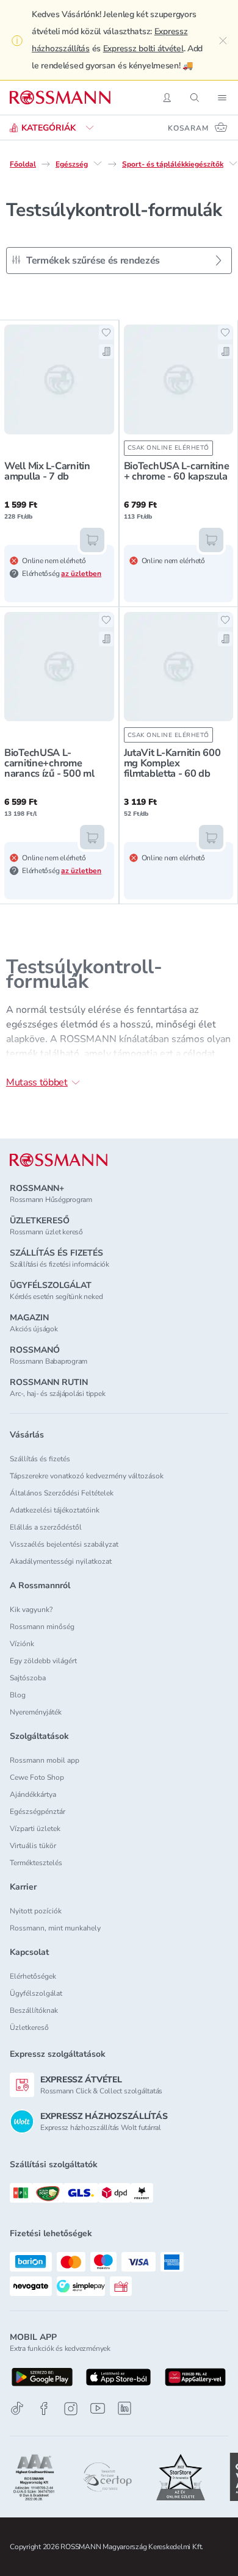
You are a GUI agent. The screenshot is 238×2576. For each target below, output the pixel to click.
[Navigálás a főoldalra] (60, 98)
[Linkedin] (124, 2408)
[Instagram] (71, 2409)
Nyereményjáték (36, 1712)
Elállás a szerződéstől (46, 1527)
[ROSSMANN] (59, 1160)
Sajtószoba (28, 1678)
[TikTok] (17, 2409)
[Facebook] (44, 2409)
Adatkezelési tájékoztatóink (55, 1510)
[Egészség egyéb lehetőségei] (98, 164)
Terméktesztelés (36, 1863)
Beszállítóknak (34, 2010)
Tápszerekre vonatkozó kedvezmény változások (87, 1476)
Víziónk (22, 1644)
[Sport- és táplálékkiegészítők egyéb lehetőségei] (233, 164)
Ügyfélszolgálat (36, 1993)
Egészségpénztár (38, 1811)
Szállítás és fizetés (40, 1459)
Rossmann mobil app (45, 1760)
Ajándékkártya (33, 1794)
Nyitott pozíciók (36, 1911)
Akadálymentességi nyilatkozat (61, 1561)
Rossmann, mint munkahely (55, 1928)
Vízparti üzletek (35, 1829)
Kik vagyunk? (31, 1610)
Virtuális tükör (33, 1846)
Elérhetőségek (33, 1976)
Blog (18, 1695)
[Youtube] (98, 2409)
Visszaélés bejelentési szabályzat (64, 1544)
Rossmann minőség (42, 1627)
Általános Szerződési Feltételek (62, 1493)
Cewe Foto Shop (37, 1777)
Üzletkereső (29, 2027)
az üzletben (81, 574)
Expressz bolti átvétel (143, 49)
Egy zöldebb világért (43, 1661)
